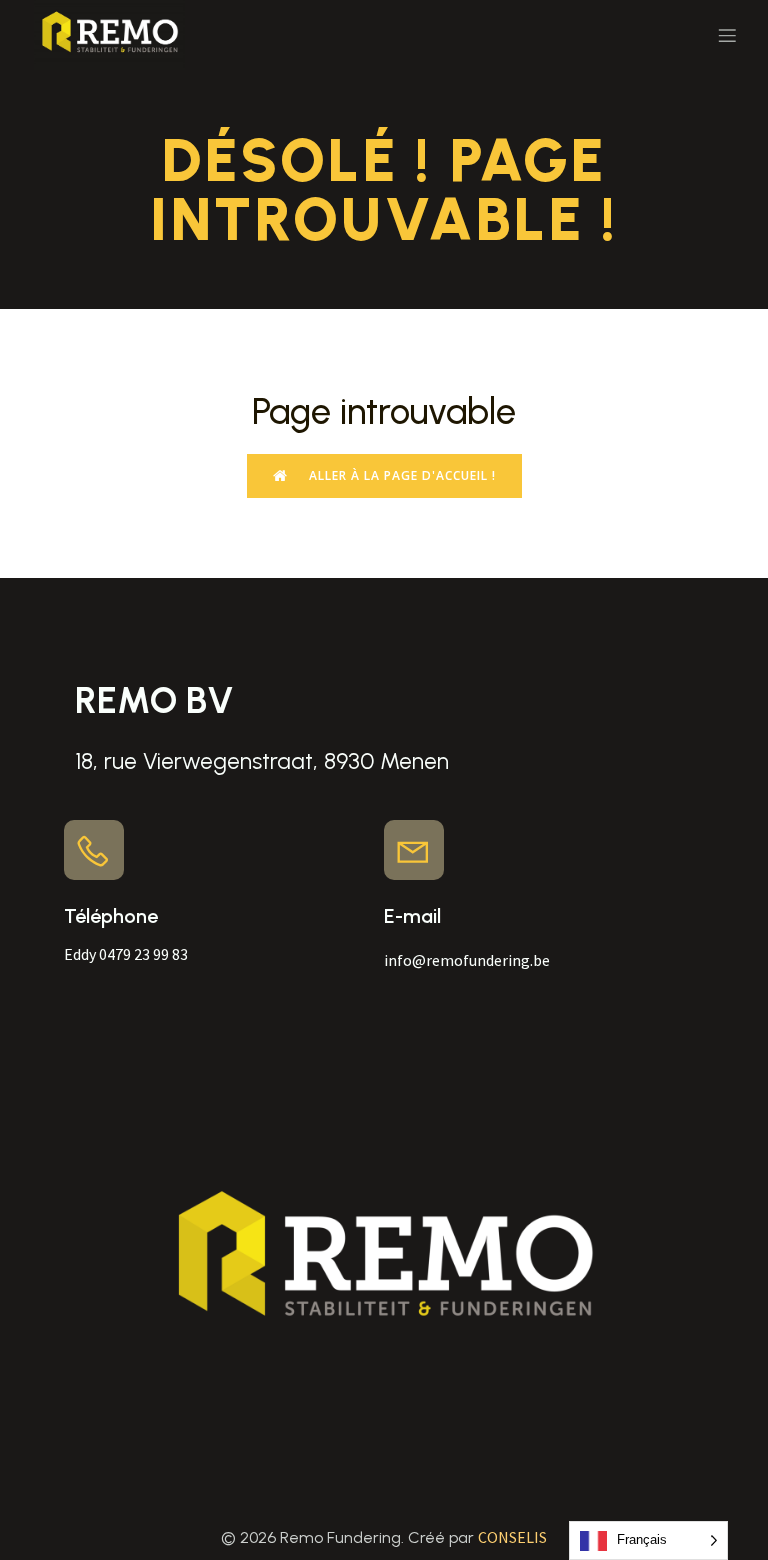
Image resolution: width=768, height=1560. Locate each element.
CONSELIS (512, 1537)
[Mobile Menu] (727, 35)
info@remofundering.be (468, 960)
